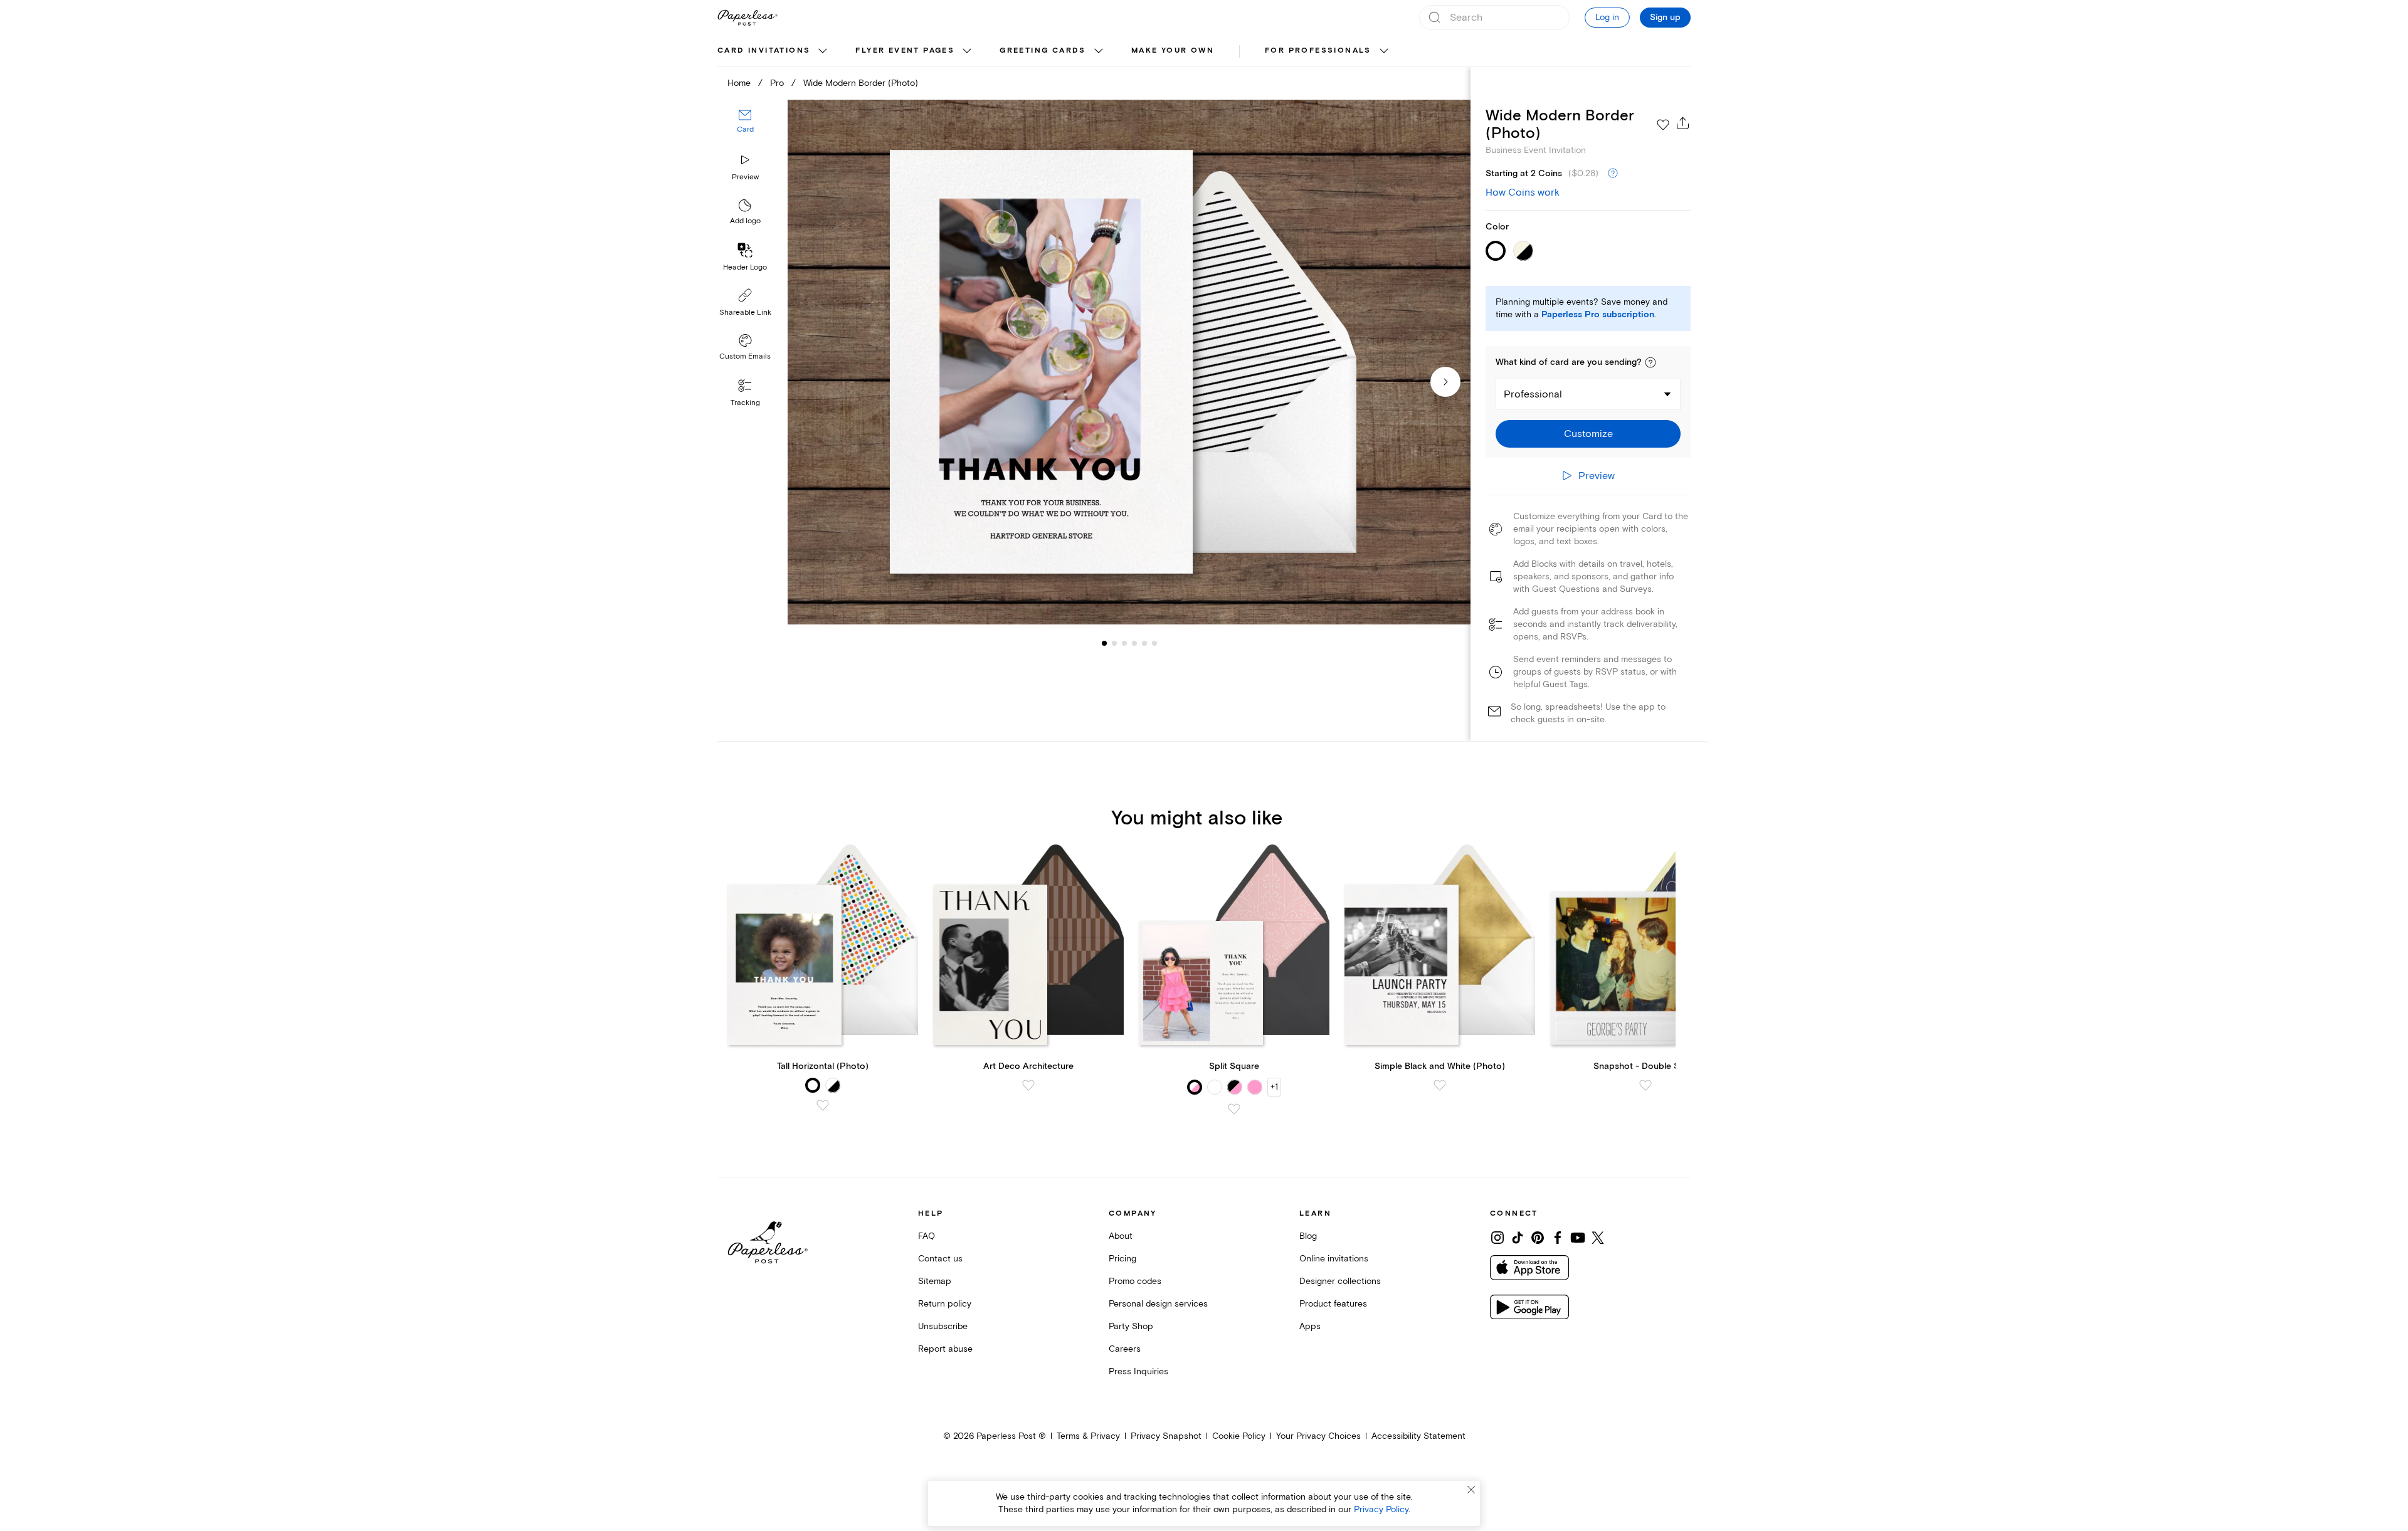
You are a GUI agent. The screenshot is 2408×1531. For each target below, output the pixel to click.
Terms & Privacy (1088, 1436)
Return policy (945, 1304)
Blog (1308, 1236)
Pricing (1122, 1259)
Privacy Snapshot (1166, 1436)
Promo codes (1135, 1281)
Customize (1588, 434)
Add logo (745, 222)
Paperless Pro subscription (1598, 315)
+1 (1274, 1087)
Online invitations (1334, 1259)
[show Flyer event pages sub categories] (967, 51)
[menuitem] (774, 51)
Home (739, 83)
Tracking (745, 403)
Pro (777, 83)
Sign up (1665, 18)
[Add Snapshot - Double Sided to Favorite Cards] (1645, 1085)
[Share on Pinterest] (1538, 1238)
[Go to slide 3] (1114, 643)
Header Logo (745, 267)
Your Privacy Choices (1318, 1436)
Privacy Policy (1381, 1509)
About (1121, 1236)
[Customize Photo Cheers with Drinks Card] (1129, 362)
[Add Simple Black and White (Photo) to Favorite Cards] (1440, 1085)
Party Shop (1131, 1326)
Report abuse (945, 1349)
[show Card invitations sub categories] (823, 51)
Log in (1607, 17)
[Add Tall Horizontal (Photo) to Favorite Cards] (823, 1105)
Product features (1333, 1304)
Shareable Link (745, 313)
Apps (1310, 1326)
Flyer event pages (905, 50)
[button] (1650, 362)
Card (745, 130)
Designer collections (1340, 1281)
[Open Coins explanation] (1613, 174)
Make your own (1173, 50)
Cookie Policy (1239, 1436)
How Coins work (1523, 192)
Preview (745, 177)
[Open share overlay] (1683, 123)
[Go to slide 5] (1134, 643)
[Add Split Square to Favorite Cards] (1234, 1109)
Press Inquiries (1138, 1371)
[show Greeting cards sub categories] (1099, 51)
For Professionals (1318, 50)
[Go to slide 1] (1104, 643)
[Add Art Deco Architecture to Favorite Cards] (1028, 1085)
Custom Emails (745, 356)
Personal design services (1158, 1304)
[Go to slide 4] (1124, 643)
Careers (1125, 1349)
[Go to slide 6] (1144, 643)
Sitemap (935, 1281)
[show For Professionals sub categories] (1384, 51)
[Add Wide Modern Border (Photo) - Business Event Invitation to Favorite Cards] (1663, 125)
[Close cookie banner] (1471, 1490)
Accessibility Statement (1418, 1436)
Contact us (940, 1259)
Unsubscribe (943, 1326)
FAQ (927, 1236)
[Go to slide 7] (1154, 643)
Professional (1533, 394)
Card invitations (764, 50)
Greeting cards (1043, 50)
